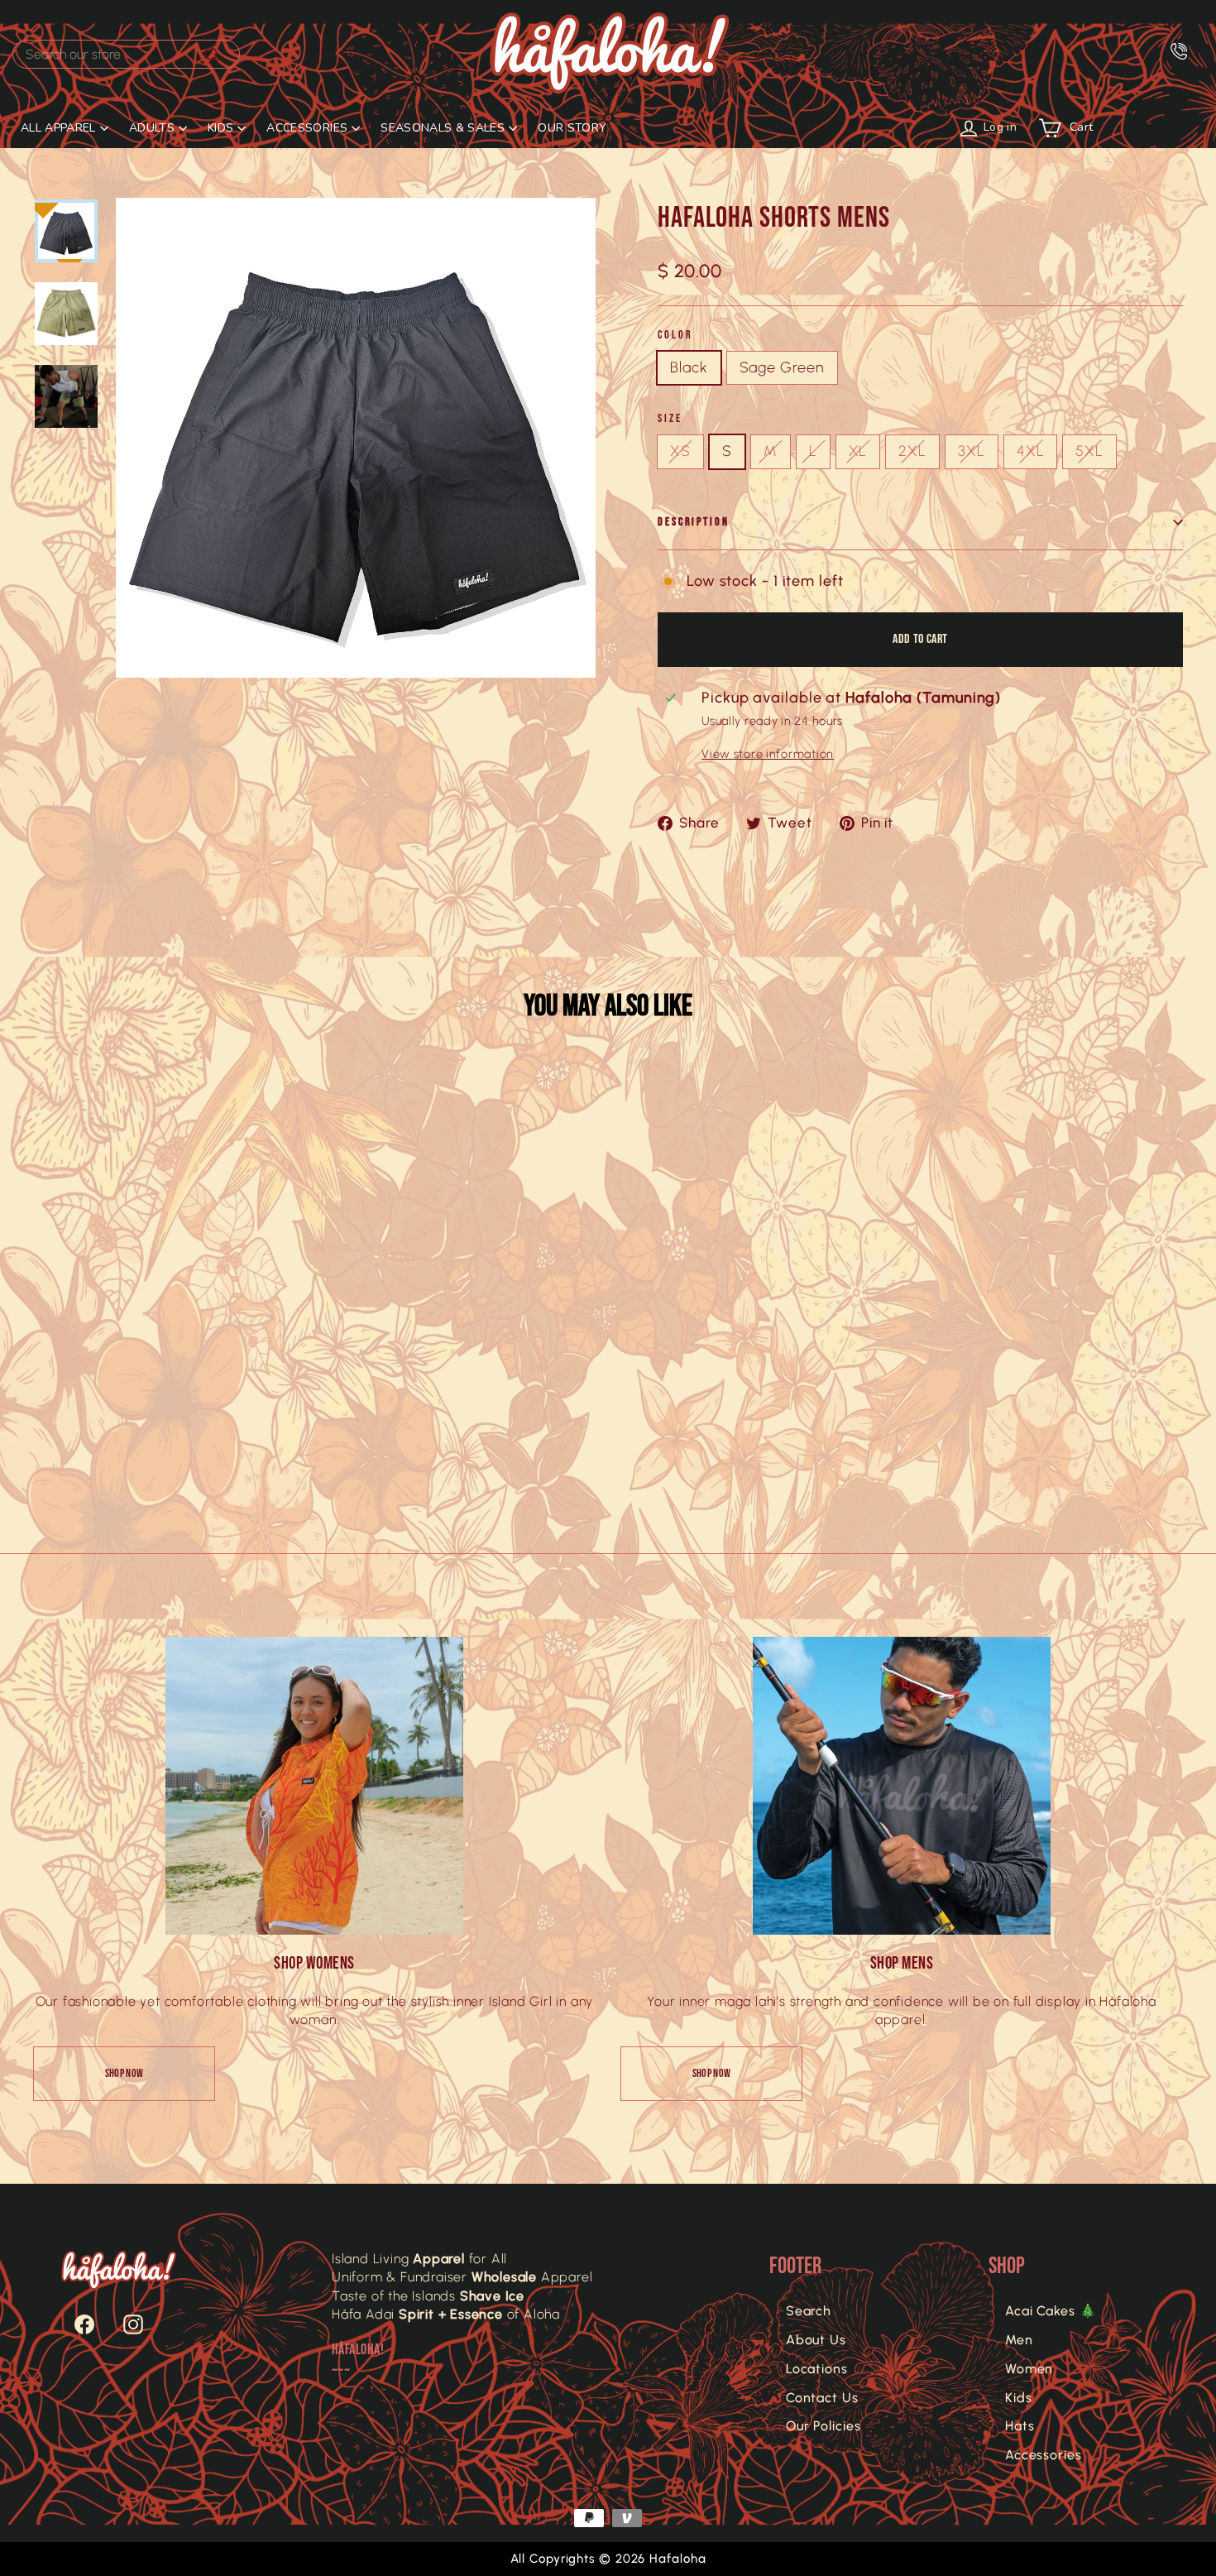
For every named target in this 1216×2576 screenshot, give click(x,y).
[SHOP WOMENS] (314, 1786)
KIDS (220, 128)
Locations (817, 2369)
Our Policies (823, 2426)
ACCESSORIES (307, 128)
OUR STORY (572, 128)
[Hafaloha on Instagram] (125, 2324)
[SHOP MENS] (902, 1786)
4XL (1031, 451)
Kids (1019, 2398)
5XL (1089, 451)
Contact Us (822, 2398)
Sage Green (782, 367)
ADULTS (152, 128)
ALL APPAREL (58, 128)
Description (694, 522)
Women (1029, 2369)
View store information (768, 754)
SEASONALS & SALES (443, 128)
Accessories (1044, 2455)
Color (675, 335)
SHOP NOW (124, 2073)
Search (809, 2311)
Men (1019, 2340)
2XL (912, 451)
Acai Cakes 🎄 (1051, 2311)
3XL (972, 451)
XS (680, 451)
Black (689, 367)
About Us (816, 2340)
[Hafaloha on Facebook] (76, 2324)
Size (670, 418)
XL (858, 451)
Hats (1020, 2426)
